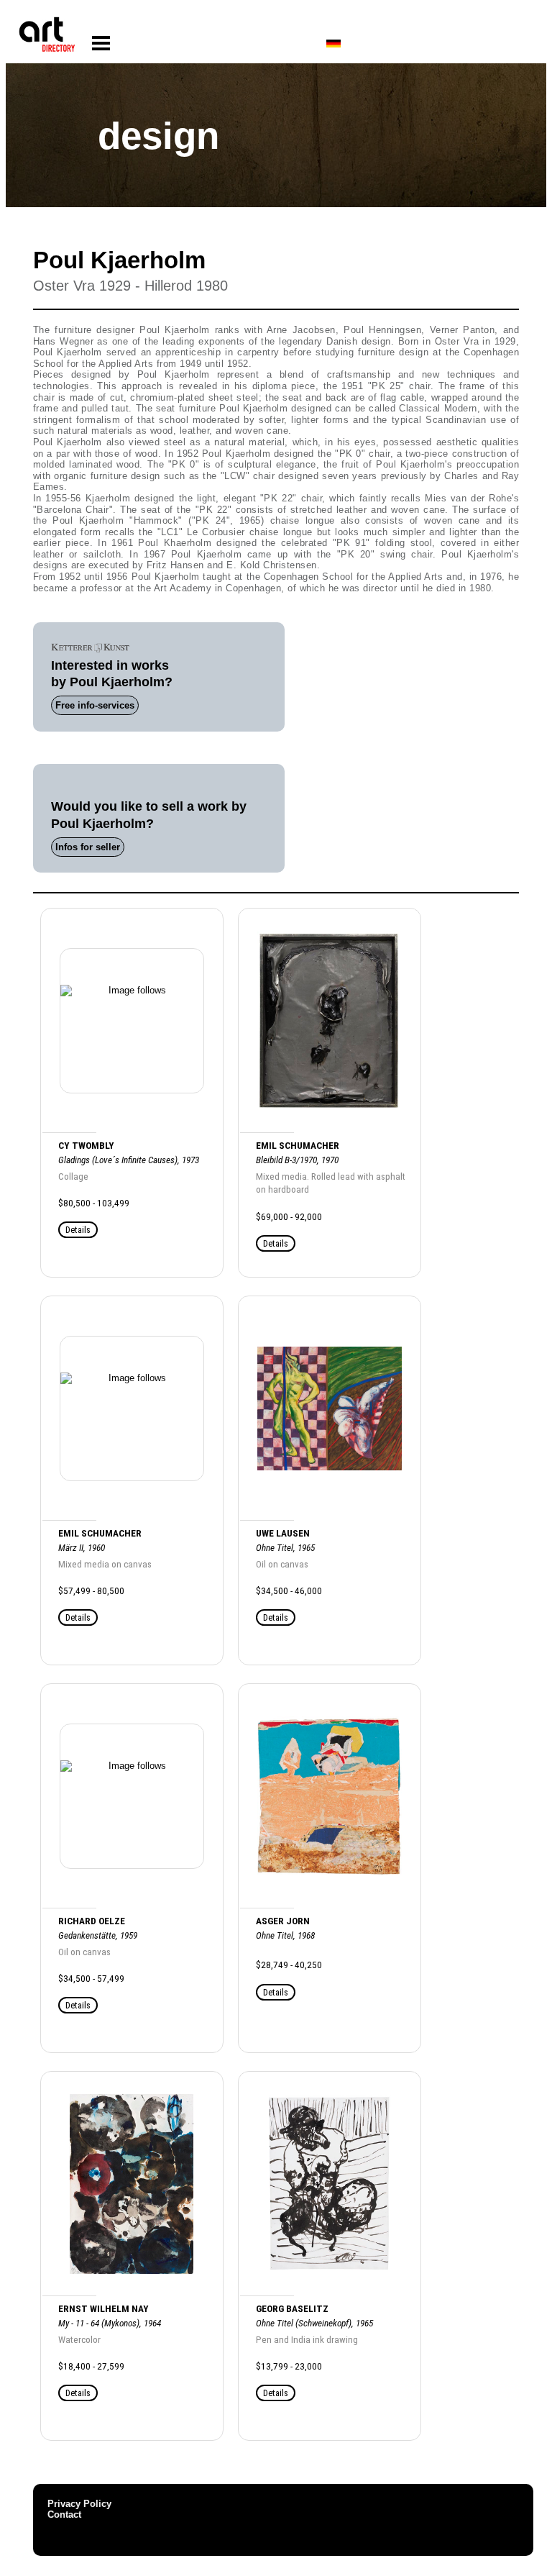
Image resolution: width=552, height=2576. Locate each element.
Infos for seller (88, 847)
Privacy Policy (79, 2504)
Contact (64, 2514)
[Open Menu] (101, 44)
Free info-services (95, 705)
